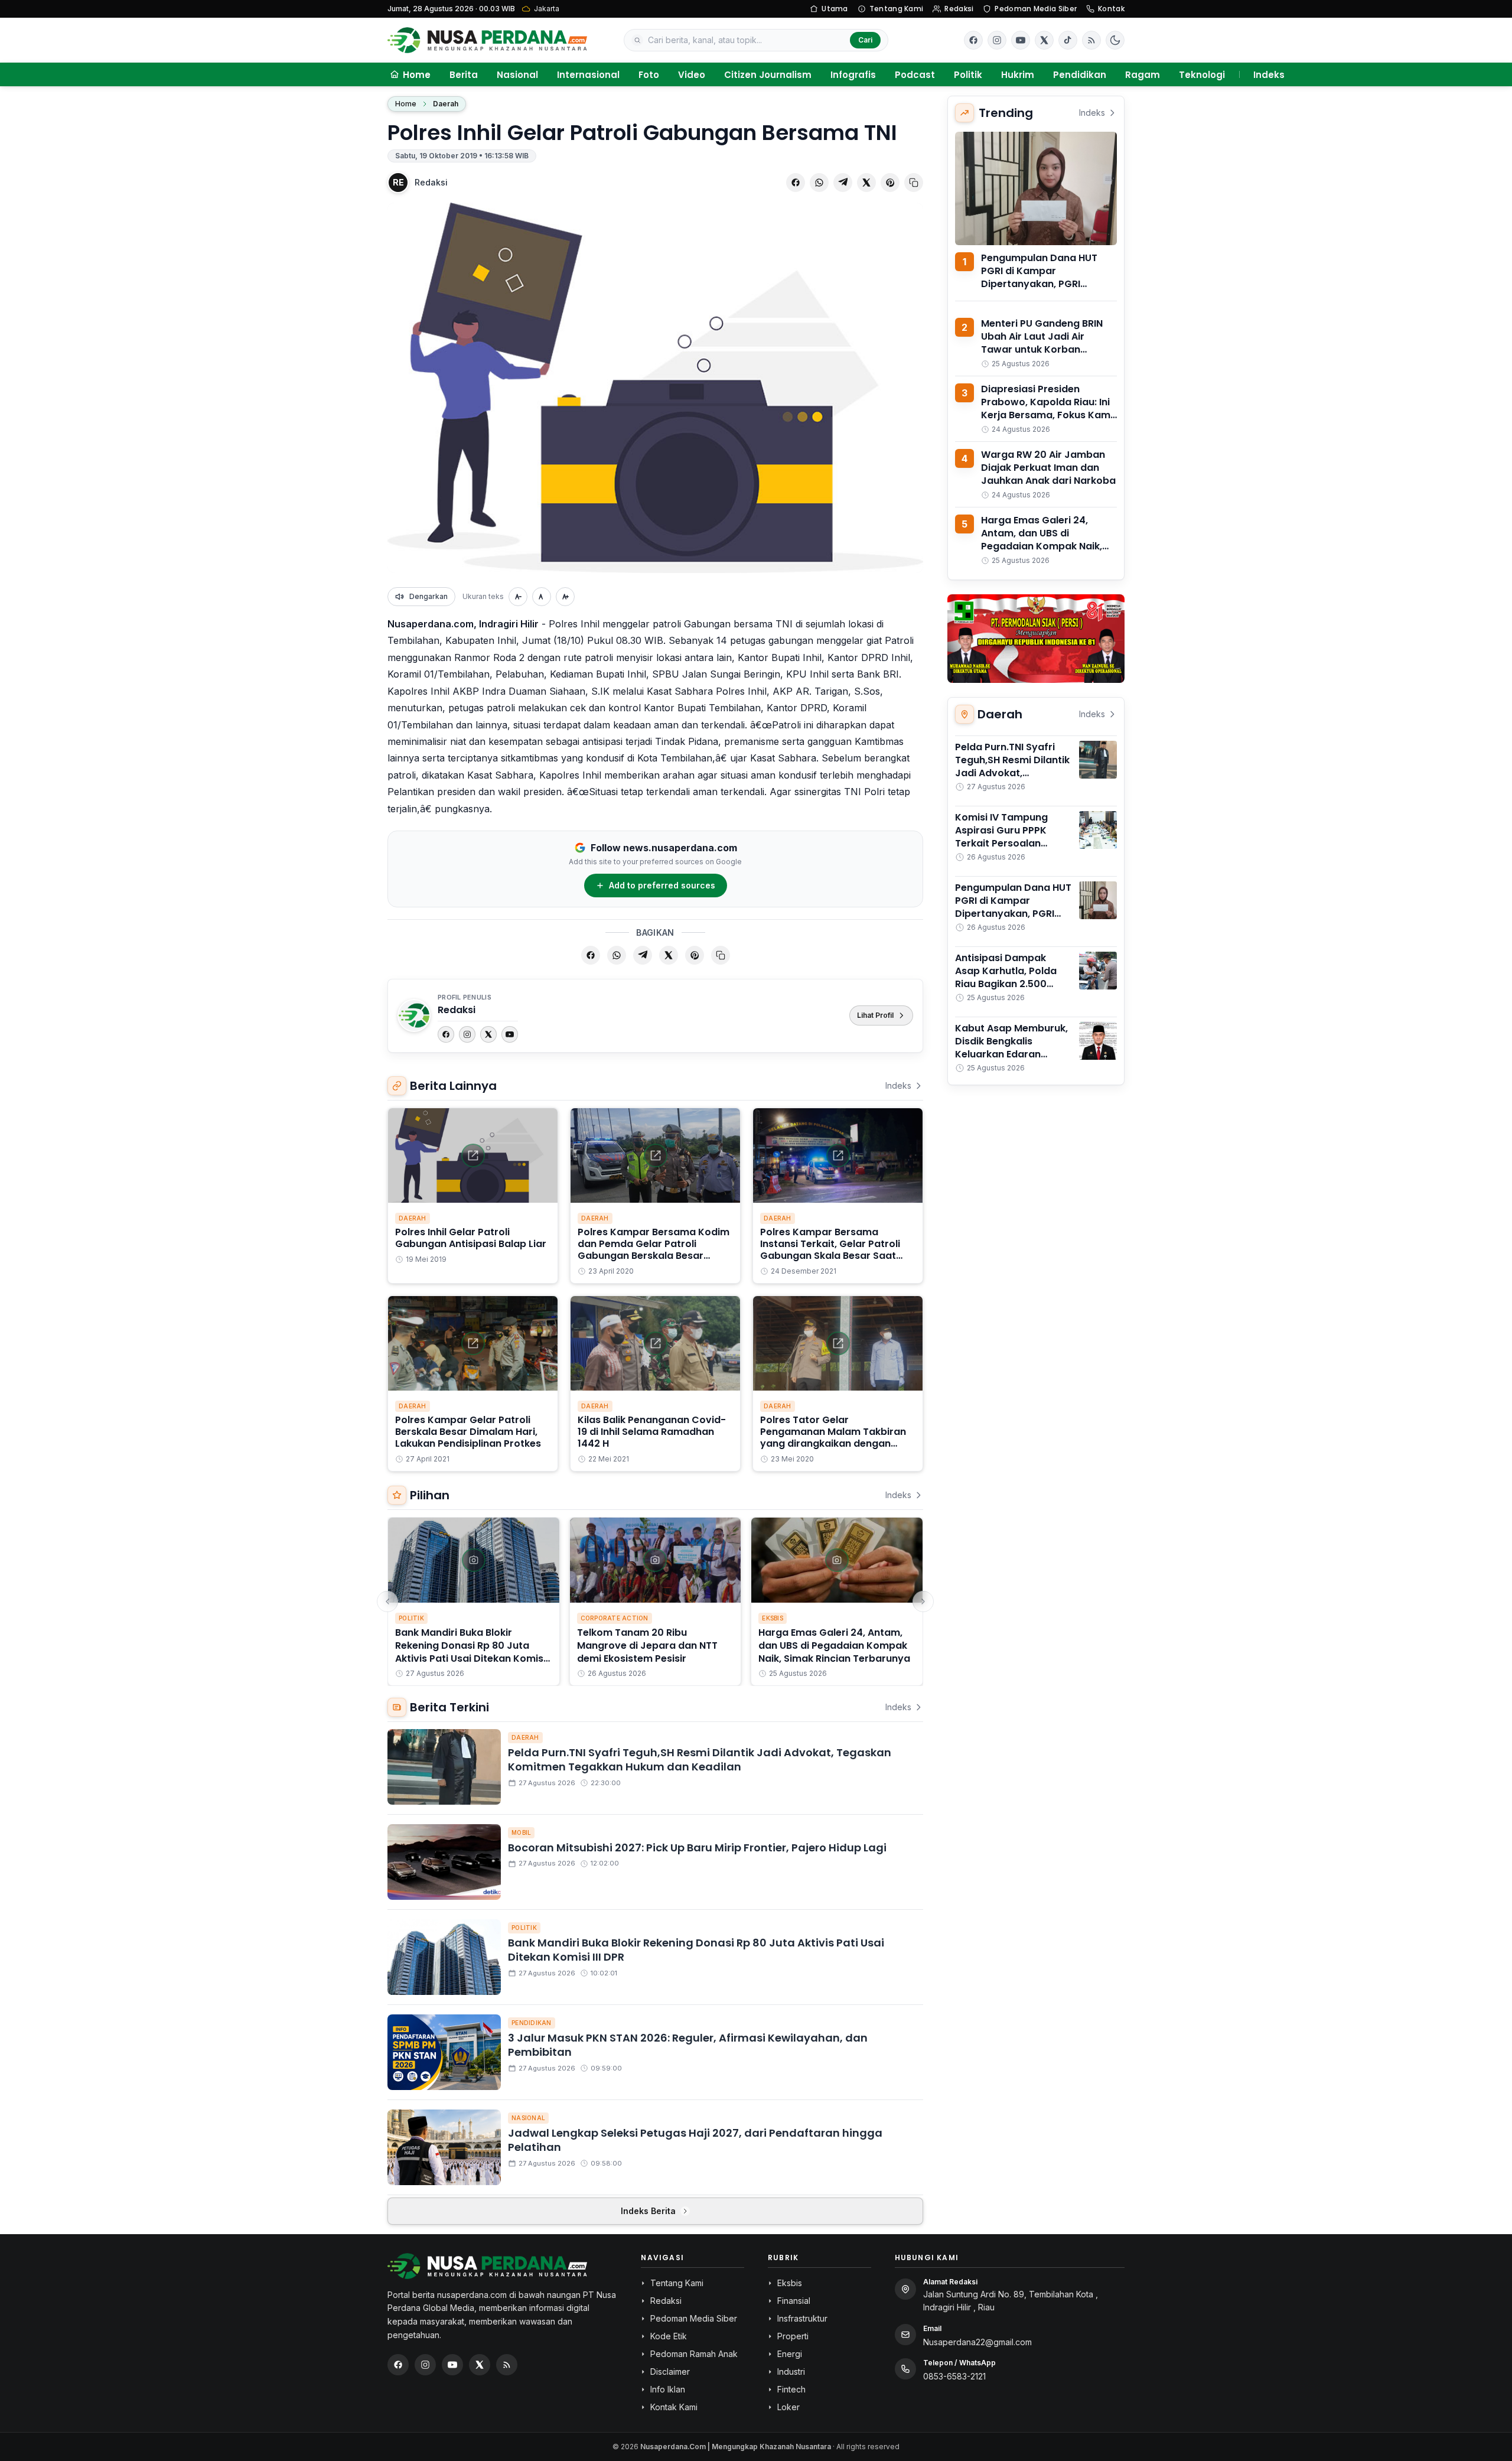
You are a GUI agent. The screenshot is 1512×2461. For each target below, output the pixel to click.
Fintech (791, 2389)
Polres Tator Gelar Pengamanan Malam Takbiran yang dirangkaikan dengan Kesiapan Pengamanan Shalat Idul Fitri (833, 1443)
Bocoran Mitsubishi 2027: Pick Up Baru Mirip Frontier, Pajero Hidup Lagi (697, 1848)
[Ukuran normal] (542, 597)
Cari (865, 40)
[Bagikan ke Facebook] (796, 183)
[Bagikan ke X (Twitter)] (866, 183)
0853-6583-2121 (954, 2376)
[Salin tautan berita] (914, 183)
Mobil (521, 1832)
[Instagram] (467, 1034)
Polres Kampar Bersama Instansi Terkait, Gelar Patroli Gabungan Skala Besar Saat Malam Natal (830, 1250)
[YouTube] (510, 1034)
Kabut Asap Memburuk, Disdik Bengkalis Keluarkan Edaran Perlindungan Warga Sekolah (1011, 1054)
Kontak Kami (674, 2407)
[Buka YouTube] (1021, 40)
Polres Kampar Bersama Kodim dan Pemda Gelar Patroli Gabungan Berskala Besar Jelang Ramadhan (654, 1250)
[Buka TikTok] (1068, 40)
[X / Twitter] (480, 2365)
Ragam (1143, 75)
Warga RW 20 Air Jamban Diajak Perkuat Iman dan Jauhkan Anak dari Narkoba (1048, 468)
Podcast (915, 75)
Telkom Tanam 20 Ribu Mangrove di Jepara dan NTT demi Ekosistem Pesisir (647, 1645)
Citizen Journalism (768, 75)
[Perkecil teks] (518, 597)
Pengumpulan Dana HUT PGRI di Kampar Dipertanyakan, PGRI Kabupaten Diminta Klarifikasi (1039, 284)
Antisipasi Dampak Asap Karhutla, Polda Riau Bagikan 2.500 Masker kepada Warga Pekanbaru (1010, 984)
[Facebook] (973, 40)
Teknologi (1202, 75)
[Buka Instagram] (997, 40)
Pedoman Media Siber (1036, 9)
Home (406, 104)
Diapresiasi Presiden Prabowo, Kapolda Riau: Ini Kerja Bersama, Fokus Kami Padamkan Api (1047, 408)
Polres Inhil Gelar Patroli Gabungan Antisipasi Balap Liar (471, 1238)
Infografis (853, 75)
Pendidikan (1080, 75)
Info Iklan (668, 2389)
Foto (649, 75)
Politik (968, 75)
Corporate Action (615, 1618)
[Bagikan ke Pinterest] (890, 183)
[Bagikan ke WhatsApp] (819, 183)
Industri (791, 2372)
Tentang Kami (897, 9)
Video (692, 75)
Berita (464, 75)
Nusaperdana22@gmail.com (977, 2342)
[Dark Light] (1115, 40)
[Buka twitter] (1044, 40)
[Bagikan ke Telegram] (843, 183)
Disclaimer (670, 2372)
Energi (790, 2354)
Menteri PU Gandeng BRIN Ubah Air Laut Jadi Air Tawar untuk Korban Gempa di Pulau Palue (1042, 343)
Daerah (446, 104)
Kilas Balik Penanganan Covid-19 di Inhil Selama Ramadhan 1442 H (652, 1432)
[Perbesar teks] (565, 597)
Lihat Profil (875, 1015)
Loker (788, 2407)
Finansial (794, 2301)
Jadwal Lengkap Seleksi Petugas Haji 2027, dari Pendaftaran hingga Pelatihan (695, 2140)
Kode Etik (669, 2336)
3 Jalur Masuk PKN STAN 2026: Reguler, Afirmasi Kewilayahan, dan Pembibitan (688, 2045)
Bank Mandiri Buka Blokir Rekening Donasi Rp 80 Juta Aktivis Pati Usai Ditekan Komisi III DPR (470, 1652)
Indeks (1269, 75)
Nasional (517, 75)
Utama (835, 9)
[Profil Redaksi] (414, 1015)
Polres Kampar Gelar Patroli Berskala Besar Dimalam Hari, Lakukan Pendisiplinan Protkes (468, 1432)
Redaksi (959, 9)
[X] (488, 1034)
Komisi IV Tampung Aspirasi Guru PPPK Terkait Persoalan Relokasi (1001, 837)
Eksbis (773, 1618)
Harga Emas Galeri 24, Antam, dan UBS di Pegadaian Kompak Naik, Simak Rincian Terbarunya (834, 1645)
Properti (793, 2336)
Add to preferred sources (662, 885)
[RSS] (1091, 40)
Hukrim (1018, 75)
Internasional (588, 75)
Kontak (1111, 9)
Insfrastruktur (802, 2318)
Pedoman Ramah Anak (694, 2354)
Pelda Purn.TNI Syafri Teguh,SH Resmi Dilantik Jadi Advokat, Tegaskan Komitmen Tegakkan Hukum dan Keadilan (700, 1760)
